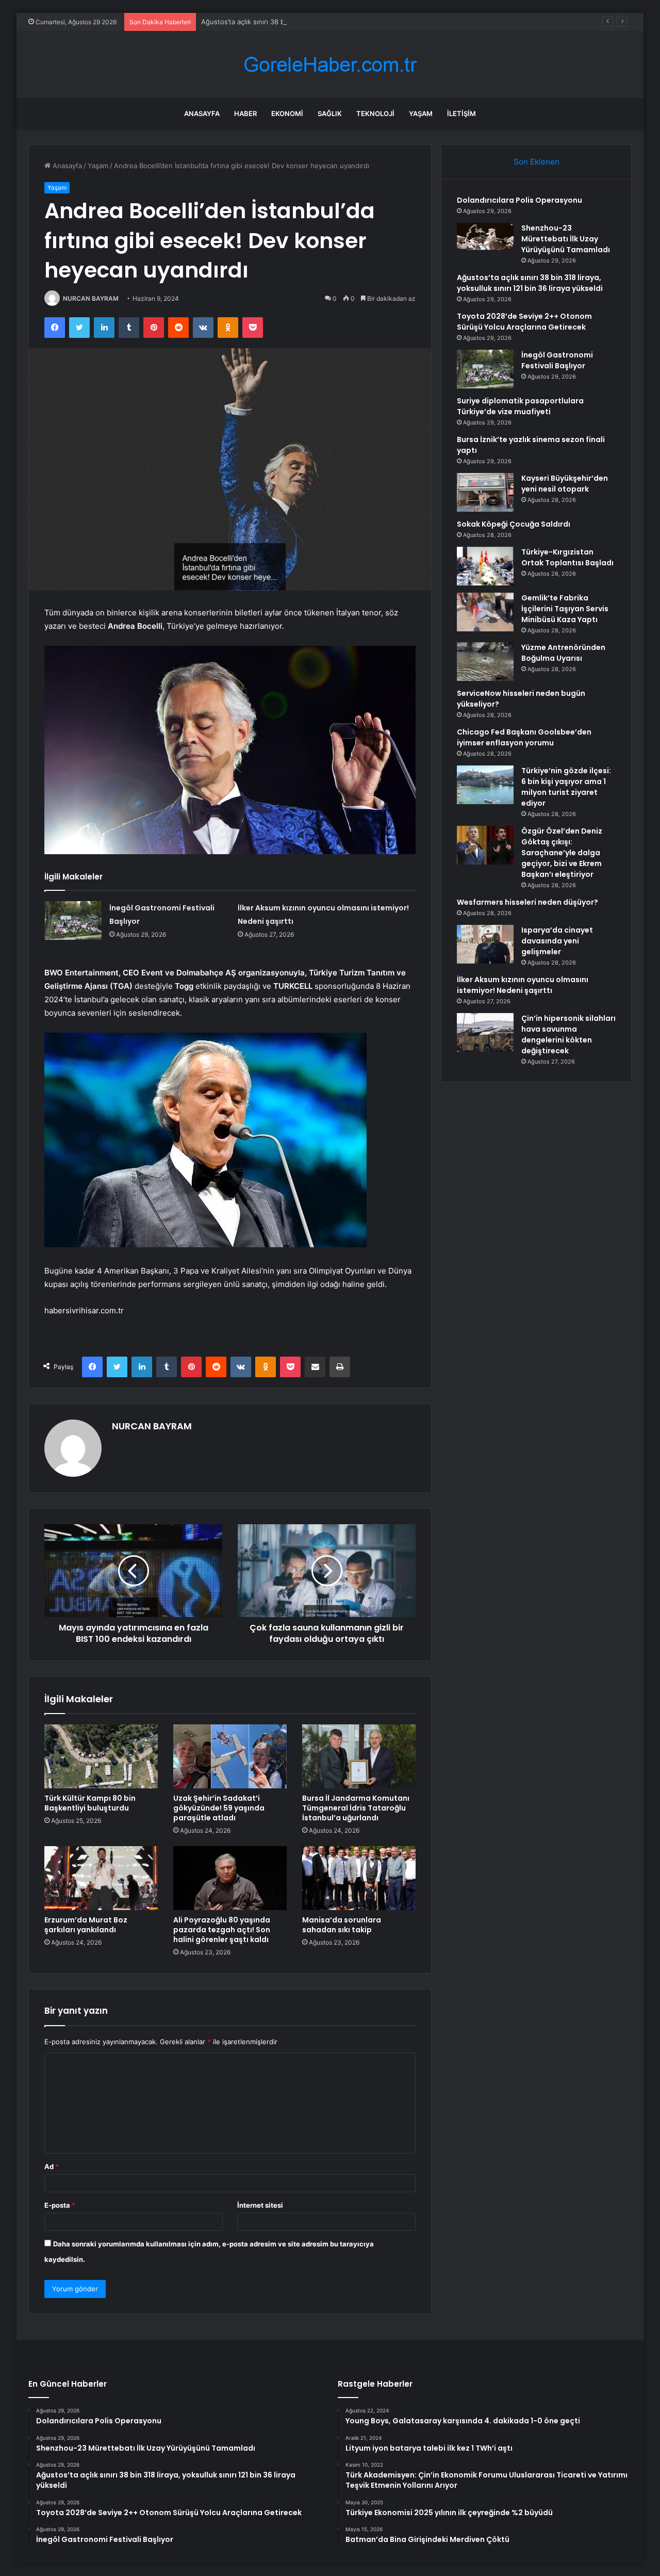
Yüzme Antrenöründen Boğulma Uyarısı (563, 653)
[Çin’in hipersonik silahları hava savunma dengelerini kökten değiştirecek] (485, 1032)
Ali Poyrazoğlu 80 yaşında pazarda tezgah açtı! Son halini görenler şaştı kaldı (222, 1930)
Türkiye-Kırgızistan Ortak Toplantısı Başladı (567, 557)
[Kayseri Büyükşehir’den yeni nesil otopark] (485, 492)
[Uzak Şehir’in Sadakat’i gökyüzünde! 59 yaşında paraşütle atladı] (230, 1756)
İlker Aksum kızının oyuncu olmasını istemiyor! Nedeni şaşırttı (523, 985)
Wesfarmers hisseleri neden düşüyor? (527, 902)
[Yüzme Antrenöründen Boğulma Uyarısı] (485, 662)
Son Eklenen (537, 162)
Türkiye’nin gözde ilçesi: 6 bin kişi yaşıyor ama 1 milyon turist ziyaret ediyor (566, 787)
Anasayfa (202, 113)
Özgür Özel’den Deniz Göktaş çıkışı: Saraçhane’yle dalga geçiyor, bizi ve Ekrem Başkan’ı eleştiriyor (562, 853)
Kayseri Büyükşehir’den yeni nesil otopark (565, 484)
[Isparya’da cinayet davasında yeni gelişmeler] (485, 944)
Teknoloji (375, 113)
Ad (52, 2166)
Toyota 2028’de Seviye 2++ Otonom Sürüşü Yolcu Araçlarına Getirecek (524, 322)
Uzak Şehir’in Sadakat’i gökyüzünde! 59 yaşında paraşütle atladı (219, 1808)
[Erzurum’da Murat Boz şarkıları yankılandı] (101, 1878)
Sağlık (330, 113)
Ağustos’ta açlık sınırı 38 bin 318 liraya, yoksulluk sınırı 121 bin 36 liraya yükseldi (328, 22)
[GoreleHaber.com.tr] (330, 65)
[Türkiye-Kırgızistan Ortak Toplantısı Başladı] (485, 566)
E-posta (60, 2205)
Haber (245, 113)
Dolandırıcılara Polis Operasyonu (519, 200)
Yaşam (421, 113)
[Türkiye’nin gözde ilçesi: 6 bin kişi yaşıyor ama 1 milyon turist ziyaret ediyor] (485, 785)
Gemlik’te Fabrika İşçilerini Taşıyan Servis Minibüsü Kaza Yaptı (565, 609)
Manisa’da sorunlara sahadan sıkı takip (342, 1925)
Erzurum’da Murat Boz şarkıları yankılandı (86, 1925)
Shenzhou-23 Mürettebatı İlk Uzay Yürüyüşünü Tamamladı (566, 239)
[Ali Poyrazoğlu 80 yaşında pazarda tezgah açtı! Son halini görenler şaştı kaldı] (230, 1878)
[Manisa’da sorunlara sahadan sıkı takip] (359, 1878)
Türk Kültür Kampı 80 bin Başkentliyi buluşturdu (90, 1803)
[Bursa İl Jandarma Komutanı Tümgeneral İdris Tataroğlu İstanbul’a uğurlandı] (359, 1756)
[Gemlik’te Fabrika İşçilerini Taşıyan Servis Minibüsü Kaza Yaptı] (485, 612)
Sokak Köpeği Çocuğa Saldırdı (514, 524)
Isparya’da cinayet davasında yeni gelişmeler (557, 941)
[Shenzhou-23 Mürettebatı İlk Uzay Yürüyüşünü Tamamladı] (485, 237)
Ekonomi (287, 113)
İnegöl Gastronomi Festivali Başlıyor (557, 360)
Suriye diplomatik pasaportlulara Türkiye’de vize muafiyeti (520, 406)
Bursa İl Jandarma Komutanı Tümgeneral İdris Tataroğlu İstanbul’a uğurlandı (356, 1808)
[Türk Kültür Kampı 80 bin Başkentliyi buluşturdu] (101, 1756)
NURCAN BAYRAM (91, 298)
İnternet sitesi (260, 2205)
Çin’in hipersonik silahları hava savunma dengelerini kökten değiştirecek (568, 1034)
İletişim (461, 113)
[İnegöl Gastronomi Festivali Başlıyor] (73, 920)
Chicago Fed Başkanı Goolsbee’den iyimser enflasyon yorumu (524, 737)
